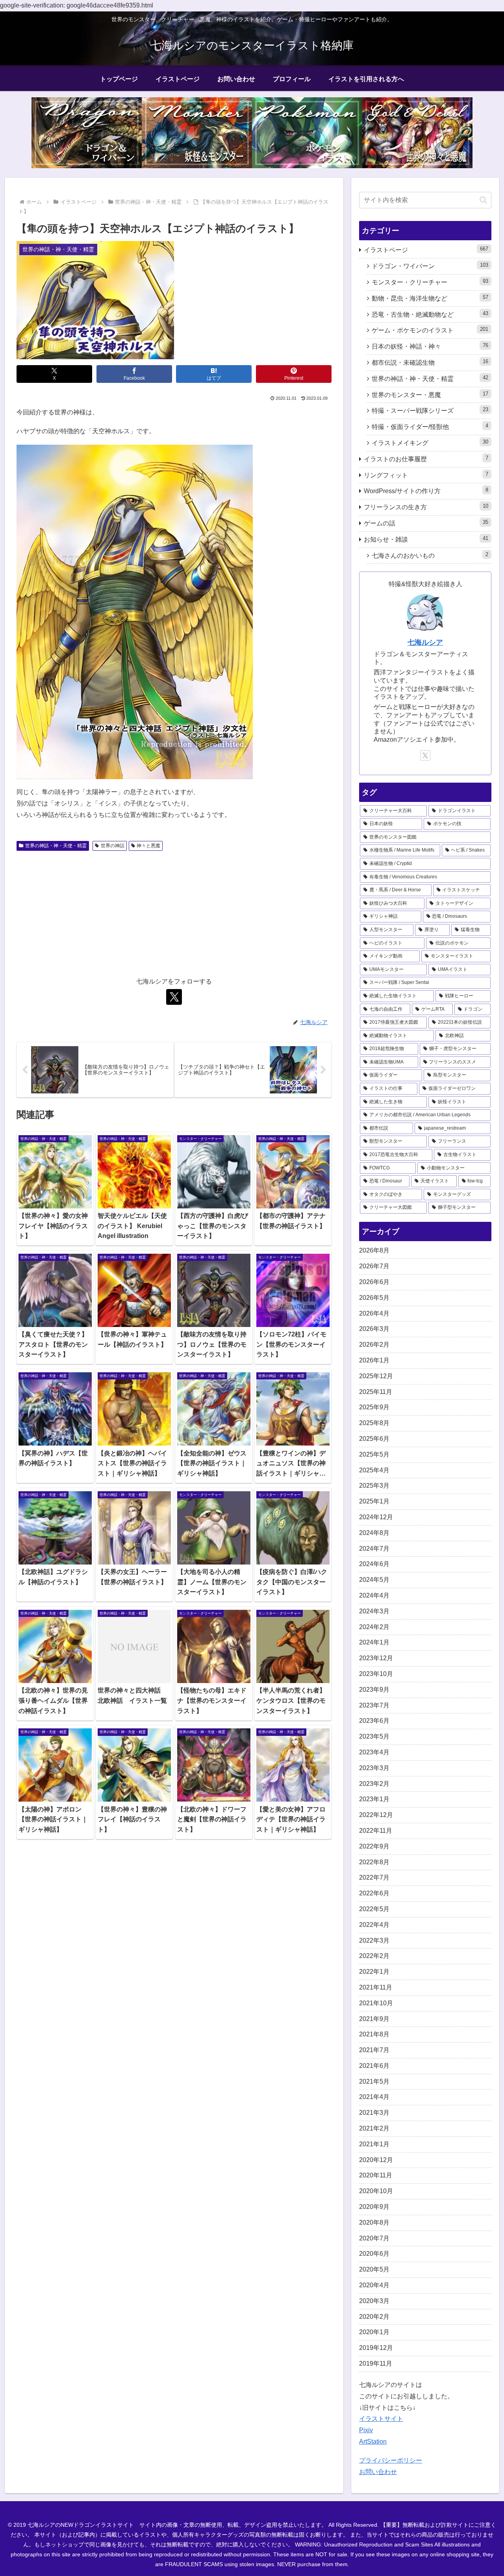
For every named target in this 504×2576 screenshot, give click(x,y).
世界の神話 (113, 846)
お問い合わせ (378, 2472)
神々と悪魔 (148, 846)
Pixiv (366, 2430)
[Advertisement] (174, 913)
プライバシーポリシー (391, 2460)
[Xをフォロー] (174, 997)
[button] (483, 200)
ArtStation (373, 2441)
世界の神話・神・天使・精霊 (56, 846)
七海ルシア (425, 642)
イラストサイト (381, 2419)
